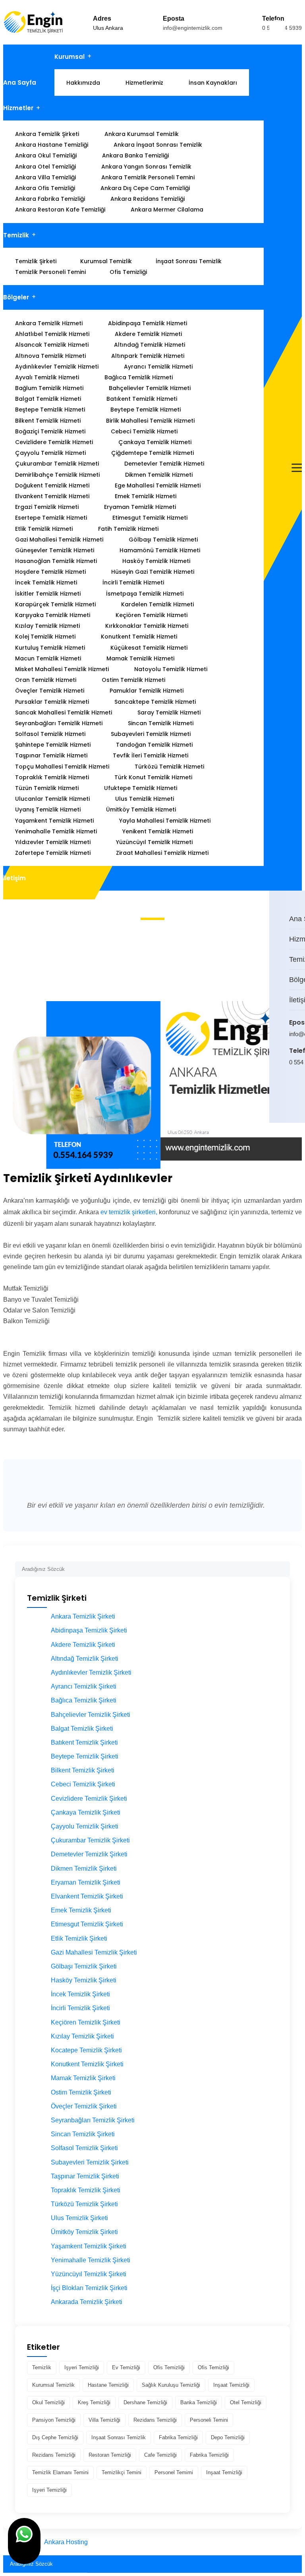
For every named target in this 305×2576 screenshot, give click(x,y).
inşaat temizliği (231, 2385)
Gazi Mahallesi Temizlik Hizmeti (59, 540)
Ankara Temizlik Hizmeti (49, 323)
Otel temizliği (246, 2402)
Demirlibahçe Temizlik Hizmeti (57, 475)
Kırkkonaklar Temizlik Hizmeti (147, 626)
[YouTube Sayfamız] (301, 1096)
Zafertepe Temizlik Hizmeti (53, 853)
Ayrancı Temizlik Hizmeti (158, 367)
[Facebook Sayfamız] (296, 1096)
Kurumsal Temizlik (106, 261)
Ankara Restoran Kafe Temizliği (60, 210)
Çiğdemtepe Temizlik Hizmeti (152, 453)
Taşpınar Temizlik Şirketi (85, 2176)
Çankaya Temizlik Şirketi (86, 1812)
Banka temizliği (199, 2402)
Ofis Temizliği (128, 272)
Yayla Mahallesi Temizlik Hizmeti (165, 821)
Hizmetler (18, 108)
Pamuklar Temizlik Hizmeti (147, 691)
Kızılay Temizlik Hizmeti (47, 626)
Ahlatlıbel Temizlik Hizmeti (52, 334)
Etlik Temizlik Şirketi (79, 1938)
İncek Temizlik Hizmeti (46, 582)
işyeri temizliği (82, 2367)
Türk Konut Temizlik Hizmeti (153, 777)
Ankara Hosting (66, 2542)
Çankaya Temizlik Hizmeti (155, 442)
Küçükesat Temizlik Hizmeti (149, 648)
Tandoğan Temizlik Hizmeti (154, 745)
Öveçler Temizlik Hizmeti (50, 691)
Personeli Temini (209, 2420)
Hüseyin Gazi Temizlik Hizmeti (153, 572)
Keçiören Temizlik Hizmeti (152, 615)
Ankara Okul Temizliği (46, 155)
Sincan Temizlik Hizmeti (161, 723)
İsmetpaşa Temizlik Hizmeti (145, 594)
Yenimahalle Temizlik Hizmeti (56, 831)
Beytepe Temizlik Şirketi (85, 1756)
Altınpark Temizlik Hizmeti (148, 356)
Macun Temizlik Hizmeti (48, 658)
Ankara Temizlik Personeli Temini (148, 177)
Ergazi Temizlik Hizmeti (47, 507)
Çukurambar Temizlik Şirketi (90, 1840)
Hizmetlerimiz (144, 83)
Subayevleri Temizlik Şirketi (90, 2162)
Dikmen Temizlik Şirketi (84, 1868)
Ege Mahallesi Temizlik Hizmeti (158, 485)
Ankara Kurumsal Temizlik (142, 134)
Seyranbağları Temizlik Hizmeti (59, 723)
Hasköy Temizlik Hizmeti (156, 561)
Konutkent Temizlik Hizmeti (139, 637)
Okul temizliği (48, 2402)
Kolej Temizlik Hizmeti (45, 637)
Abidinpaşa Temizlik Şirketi (89, 1630)
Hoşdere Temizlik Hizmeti (50, 572)
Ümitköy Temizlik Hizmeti (141, 809)
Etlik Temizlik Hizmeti (44, 529)
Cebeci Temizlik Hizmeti (144, 431)
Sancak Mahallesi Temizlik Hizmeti (64, 712)
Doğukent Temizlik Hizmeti (52, 485)
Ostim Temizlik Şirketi (81, 2092)
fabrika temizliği (178, 2437)
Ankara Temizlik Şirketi (47, 134)
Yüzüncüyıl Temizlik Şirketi (89, 2274)
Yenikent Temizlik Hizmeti (158, 831)
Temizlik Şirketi (36, 261)
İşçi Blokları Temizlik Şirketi (89, 2288)
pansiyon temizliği (54, 2420)
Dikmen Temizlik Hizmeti (159, 475)
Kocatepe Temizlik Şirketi (86, 2050)
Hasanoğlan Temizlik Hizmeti (56, 561)
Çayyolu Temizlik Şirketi (85, 1826)
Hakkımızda (83, 83)
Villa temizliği (104, 2420)
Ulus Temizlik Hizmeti (145, 799)
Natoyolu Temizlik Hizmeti (171, 669)
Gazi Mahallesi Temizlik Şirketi (94, 1952)
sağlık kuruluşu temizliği (171, 2385)
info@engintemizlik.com (193, 28)
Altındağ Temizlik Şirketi (85, 1659)
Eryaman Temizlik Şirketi (86, 1882)
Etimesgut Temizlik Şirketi (87, 1924)
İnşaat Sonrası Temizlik (189, 261)
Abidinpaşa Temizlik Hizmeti (148, 323)
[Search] (284, 1566)
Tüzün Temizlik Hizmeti (47, 788)
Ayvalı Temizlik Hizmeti (47, 377)
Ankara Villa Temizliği (45, 177)
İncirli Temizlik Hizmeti (133, 582)
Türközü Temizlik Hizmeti (169, 767)
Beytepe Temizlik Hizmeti (146, 410)
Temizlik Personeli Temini (50, 272)
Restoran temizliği (110, 2455)
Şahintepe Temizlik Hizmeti (53, 745)
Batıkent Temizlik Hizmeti (142, 399)
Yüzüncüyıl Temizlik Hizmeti (154, 842)
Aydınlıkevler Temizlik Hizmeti (57, 367)
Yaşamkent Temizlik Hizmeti (54, 821)
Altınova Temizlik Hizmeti (50, 356)
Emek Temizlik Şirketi (81, 1910)
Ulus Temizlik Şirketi (79, 2218)
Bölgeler (16, 297)
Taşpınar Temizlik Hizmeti (51, 755)
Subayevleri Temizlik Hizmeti (151, 734)
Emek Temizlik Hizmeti (146, 496)
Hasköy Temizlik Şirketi (84, 1980)
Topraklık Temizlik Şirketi (86, 2190)
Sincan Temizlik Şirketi (83, 2134)
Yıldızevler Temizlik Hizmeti (53, 842)
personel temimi (174, 2472)
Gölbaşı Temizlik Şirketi (84, 1966)
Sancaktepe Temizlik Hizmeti (155, 702)
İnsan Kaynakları (213, 83)
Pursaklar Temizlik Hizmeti (52, 702)
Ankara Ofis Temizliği (45, 188)
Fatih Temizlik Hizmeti (128, 529)
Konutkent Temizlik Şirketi (87, 2064)
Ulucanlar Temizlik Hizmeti (52, 799)
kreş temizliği (94, 2402)
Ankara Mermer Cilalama (167, 210)
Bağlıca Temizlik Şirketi (84, 1700)
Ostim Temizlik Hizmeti (133, 680)
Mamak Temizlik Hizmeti (140, 658)
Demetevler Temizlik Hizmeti (164, 464)
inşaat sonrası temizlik (119, 2437)
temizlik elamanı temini (60, 2472)
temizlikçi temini (122, 2472)
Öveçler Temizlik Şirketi (84, 2106)
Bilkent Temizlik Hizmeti (48, 421)
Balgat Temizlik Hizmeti (48, 399)
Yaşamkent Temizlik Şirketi (89, 2246)
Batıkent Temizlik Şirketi (84, 1742)
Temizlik (16, 235)
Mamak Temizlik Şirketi (83, 2078)
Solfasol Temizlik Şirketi (84, 2148)
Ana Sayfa (20, 83)
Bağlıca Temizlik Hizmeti (139, 377)
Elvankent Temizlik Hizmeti (52, 496)
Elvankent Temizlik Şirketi (87, 1896)
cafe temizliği (160, 2455)
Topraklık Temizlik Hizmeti (52, 777)
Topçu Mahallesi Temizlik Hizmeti (62, 767)
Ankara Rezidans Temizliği (148, 199)
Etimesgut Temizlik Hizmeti (150, 518)
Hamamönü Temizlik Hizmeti (160, 550)
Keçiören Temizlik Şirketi (86, 2022)
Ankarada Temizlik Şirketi (87, 2302)
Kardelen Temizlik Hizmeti (157, 604)
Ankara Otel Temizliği (45, 167)
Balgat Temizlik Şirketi (82, 1729)
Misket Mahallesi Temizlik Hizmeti (62, 669)
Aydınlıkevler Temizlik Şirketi (91, 1672)
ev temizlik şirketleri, (129, 1212)
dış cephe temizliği (55, 2437)
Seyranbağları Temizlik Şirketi (93, 2120)
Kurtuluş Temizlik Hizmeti (50, 648)
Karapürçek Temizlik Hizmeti (55, 604)
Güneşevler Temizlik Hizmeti (55, 550)
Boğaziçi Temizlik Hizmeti (50, 431)
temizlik (42, 2367)
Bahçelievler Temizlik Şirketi (91, 1715)
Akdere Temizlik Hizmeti (148, 334)
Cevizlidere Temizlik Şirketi (89, 1799)
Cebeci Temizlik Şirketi (83, 1784)
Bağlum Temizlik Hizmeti (49, 388)
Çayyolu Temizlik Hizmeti (50, 453)
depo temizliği (228, 2437)
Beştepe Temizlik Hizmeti (50, 410)
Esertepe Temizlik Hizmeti (51, 518)
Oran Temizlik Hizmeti (46, 680)
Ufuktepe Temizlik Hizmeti (141, 788)
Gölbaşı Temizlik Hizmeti (163, 540)
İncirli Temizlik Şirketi (80, 2008)
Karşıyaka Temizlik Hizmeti (53, 615)
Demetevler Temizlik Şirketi (89, 1854)
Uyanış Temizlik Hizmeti (48, 809)
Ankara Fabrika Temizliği (50, 199)
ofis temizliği (169, 2367)
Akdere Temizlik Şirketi (83, 1645)
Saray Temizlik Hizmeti (169, 712)
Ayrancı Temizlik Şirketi (84, 1686)
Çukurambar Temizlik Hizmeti (57, 464)
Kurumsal (69, 57)
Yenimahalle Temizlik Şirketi (91, 2260)
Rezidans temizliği (155, 2420)
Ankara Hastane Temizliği (52, 145)
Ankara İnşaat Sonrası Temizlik (158, 145)
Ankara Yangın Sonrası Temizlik (146, 167)
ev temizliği (126, 2367)
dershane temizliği (145, 2402)
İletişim (14, 878)
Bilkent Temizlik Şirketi (83, 1770)
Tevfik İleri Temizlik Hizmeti (151, 755)
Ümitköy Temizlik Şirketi (84, 2232)
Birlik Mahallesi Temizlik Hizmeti (150, 421)
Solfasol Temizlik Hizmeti (50, 734)
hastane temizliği (108, 2385)
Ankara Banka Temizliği (135, 155)
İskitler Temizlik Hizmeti (48, 594)
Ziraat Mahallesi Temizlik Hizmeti (162, 853)
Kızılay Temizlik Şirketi (82, 2036)
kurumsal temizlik (53, 2385)
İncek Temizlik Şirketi (80, 1994)
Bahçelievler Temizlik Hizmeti (150, 388)
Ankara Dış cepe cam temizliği (145, 188)
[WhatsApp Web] (291, 1096)
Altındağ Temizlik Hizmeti (150, 345)
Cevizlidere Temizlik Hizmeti (54, 442)
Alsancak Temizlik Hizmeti (52, 345)
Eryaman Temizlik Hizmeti (140, 507)
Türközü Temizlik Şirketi (84, 2204)
